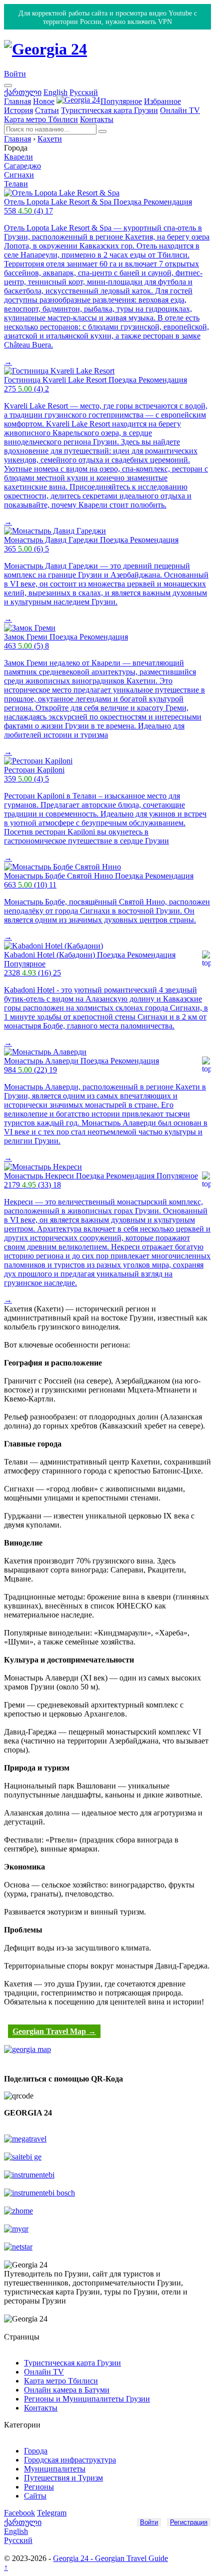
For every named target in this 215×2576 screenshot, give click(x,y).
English (55, 92)
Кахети (50, 139)
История (18, 110)
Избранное (162, 101)
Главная (17, 101)
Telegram (52, 2513)
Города (36, 2451)
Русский (84, 92)
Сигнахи (19, 175)
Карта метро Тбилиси (41, 119)
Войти (15, 74)
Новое (44, 101)
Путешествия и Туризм (63, 2478)
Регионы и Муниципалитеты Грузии (87, 2399)
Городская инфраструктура (70, 2460)
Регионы (39, 2487)
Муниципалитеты (55, 2469)
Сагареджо (22, 166)
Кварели (18, 157)
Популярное (121, 101)
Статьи (47, 110)
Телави (16, 184)
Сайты (35, 2496)
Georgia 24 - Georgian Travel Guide (110, 2558)
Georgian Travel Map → (54, 2031)
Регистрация (189, 2522)
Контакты (97, 119)
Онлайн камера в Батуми (67, 2390)
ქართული (23, 92)
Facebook (19, 2513)
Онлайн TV (180, 110)
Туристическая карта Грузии (109, 110)
